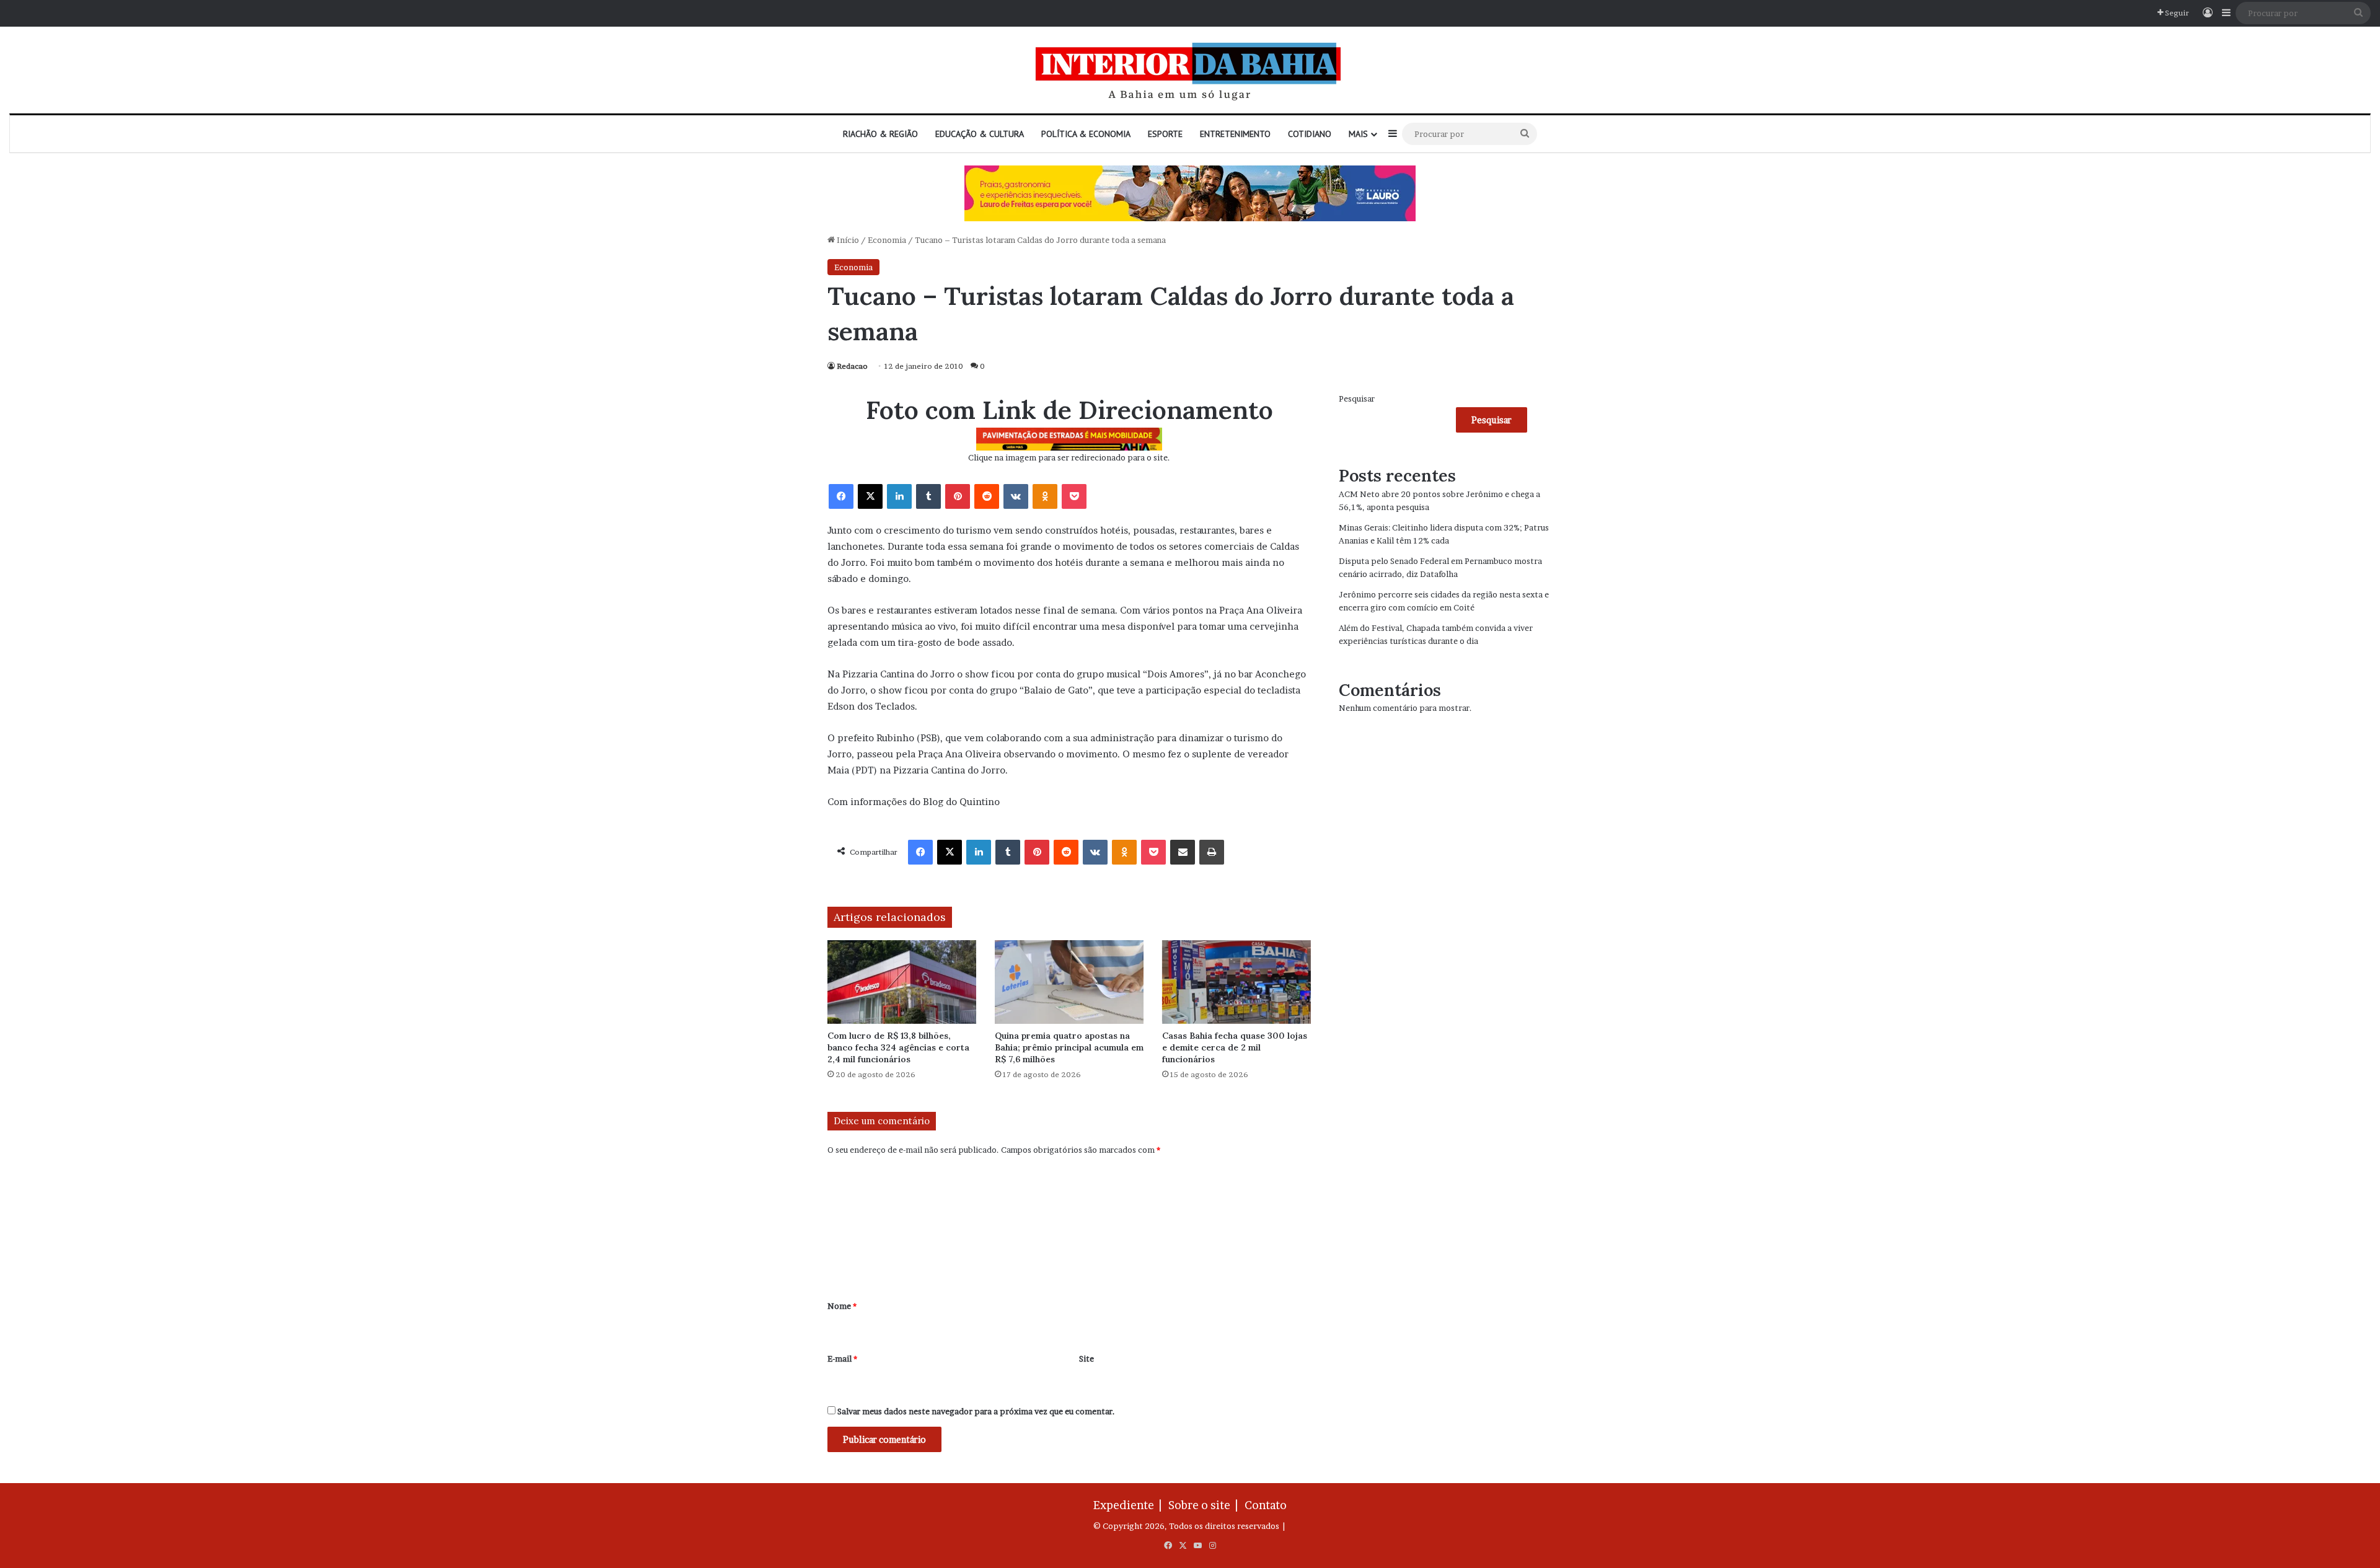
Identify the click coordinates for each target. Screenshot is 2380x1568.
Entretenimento (1235, 134)
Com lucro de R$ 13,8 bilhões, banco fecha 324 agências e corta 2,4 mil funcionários (898, 1047)
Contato (1266, 1505)
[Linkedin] (899, 496)
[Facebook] (841, 496)
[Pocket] (1074, 496)
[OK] (1045, 496)
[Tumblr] (928, 496)
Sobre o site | (1205, 1505)
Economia (887, 240)
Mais (1358, 134)
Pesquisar (1357, 399)
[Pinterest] (958, 496)
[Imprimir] (1212, 852)
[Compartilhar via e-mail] (1183, 852)
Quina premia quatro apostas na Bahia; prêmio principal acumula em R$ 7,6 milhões (1069, 1047)
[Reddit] (987, 496)
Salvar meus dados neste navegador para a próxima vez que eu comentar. (976, 1411)
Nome (842, 1306)
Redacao (852, 366)
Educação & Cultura (980, 134)
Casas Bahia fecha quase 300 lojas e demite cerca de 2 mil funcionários (1235, 1047)
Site (1086, 1359)
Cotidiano (1310, 134)
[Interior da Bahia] (1190, 70)
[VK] (1016, 496)
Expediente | (1130, 1505)
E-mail (842, 1359)
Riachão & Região (880, 134)
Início (847, 240)
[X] (870, 496)
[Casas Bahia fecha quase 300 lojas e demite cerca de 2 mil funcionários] (1236, 982)
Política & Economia (1086, 134)
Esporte (1165, 134)
